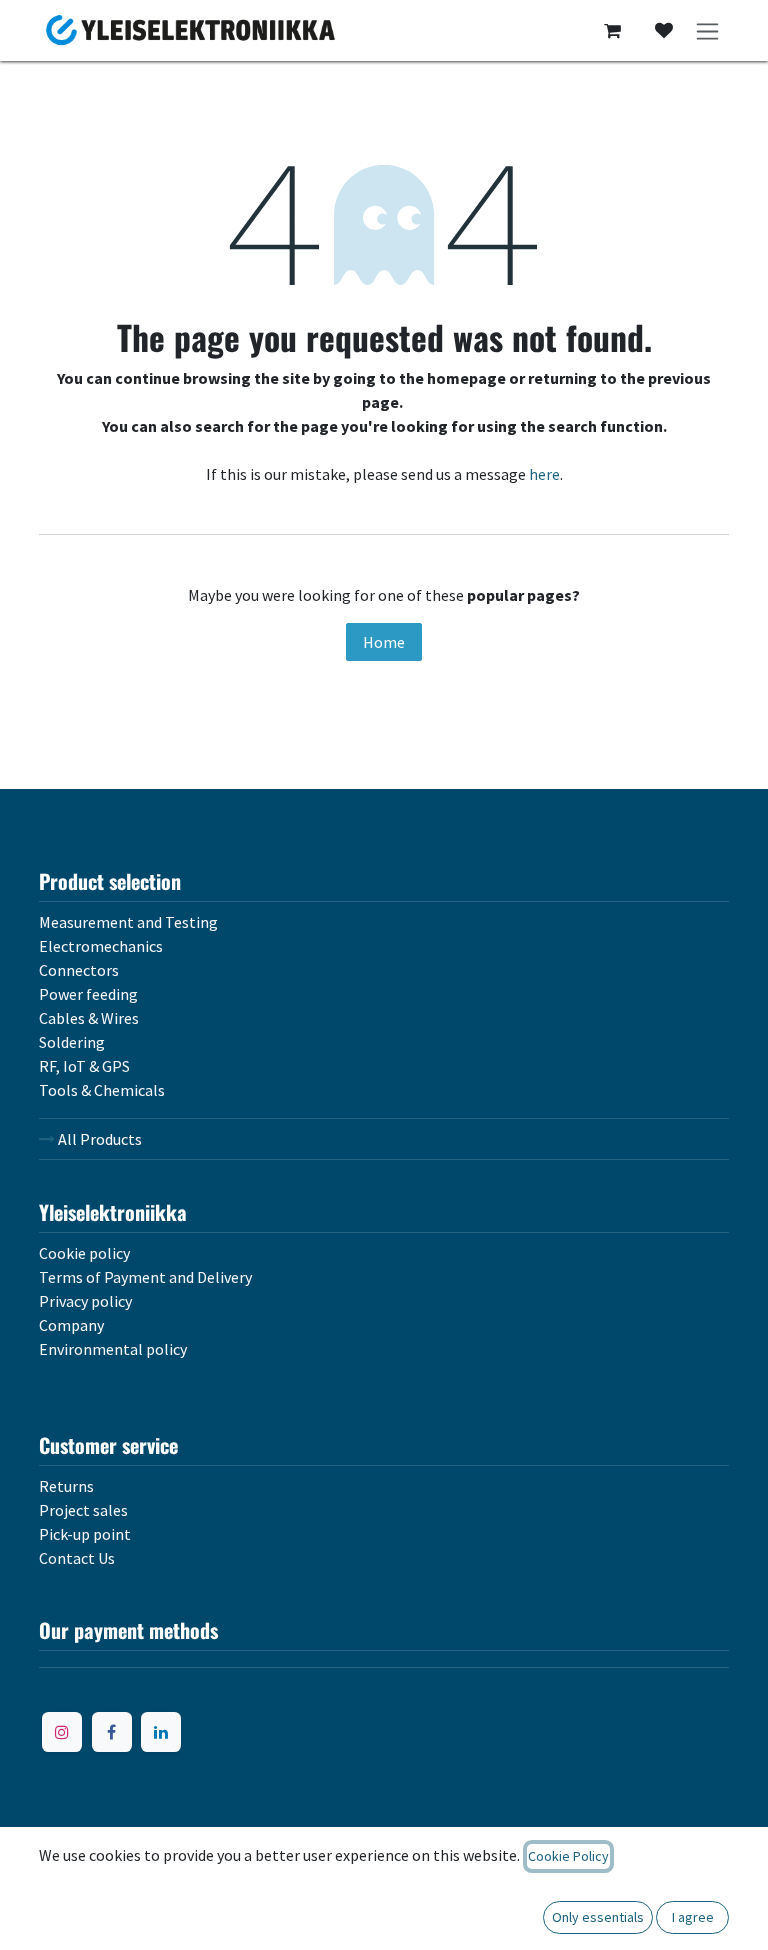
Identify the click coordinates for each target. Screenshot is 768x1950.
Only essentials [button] (598, 1917)
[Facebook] (112, 1732)
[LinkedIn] (161, 1732)
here (544, 474)
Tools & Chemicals (102, 1090)
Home (384, 642)
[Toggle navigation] (707, 30)
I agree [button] (693, 1917)
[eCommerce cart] (612, 31)
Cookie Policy (568, 1856)
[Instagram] (62, 1732)
